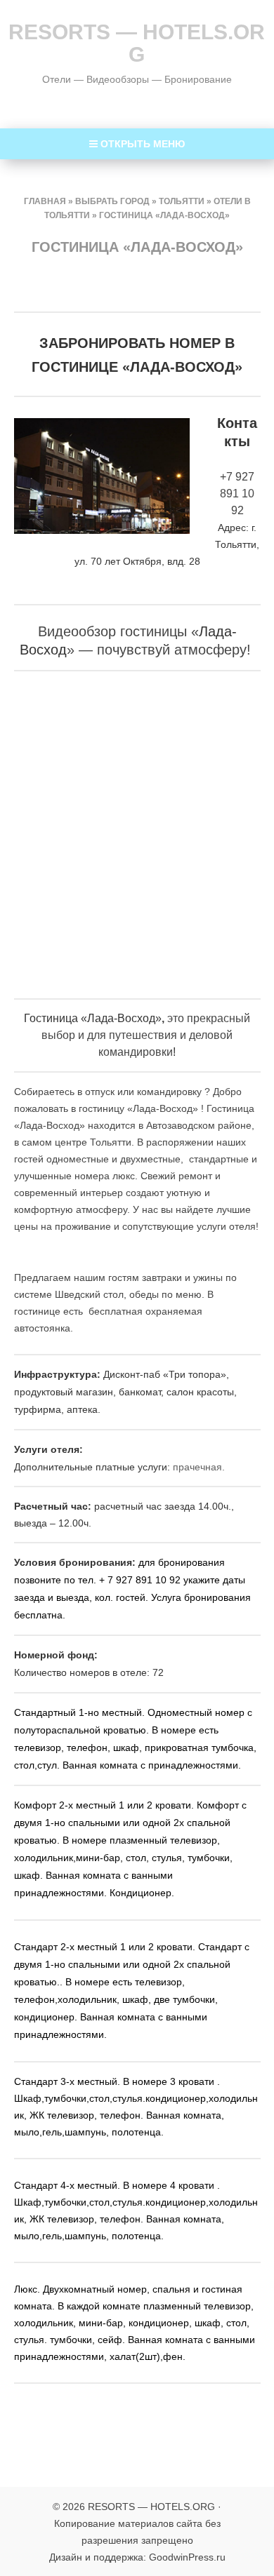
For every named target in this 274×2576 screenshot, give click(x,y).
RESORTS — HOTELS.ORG (137, 43)
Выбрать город (112, 201)
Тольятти (182, 201)
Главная (45, 201)
